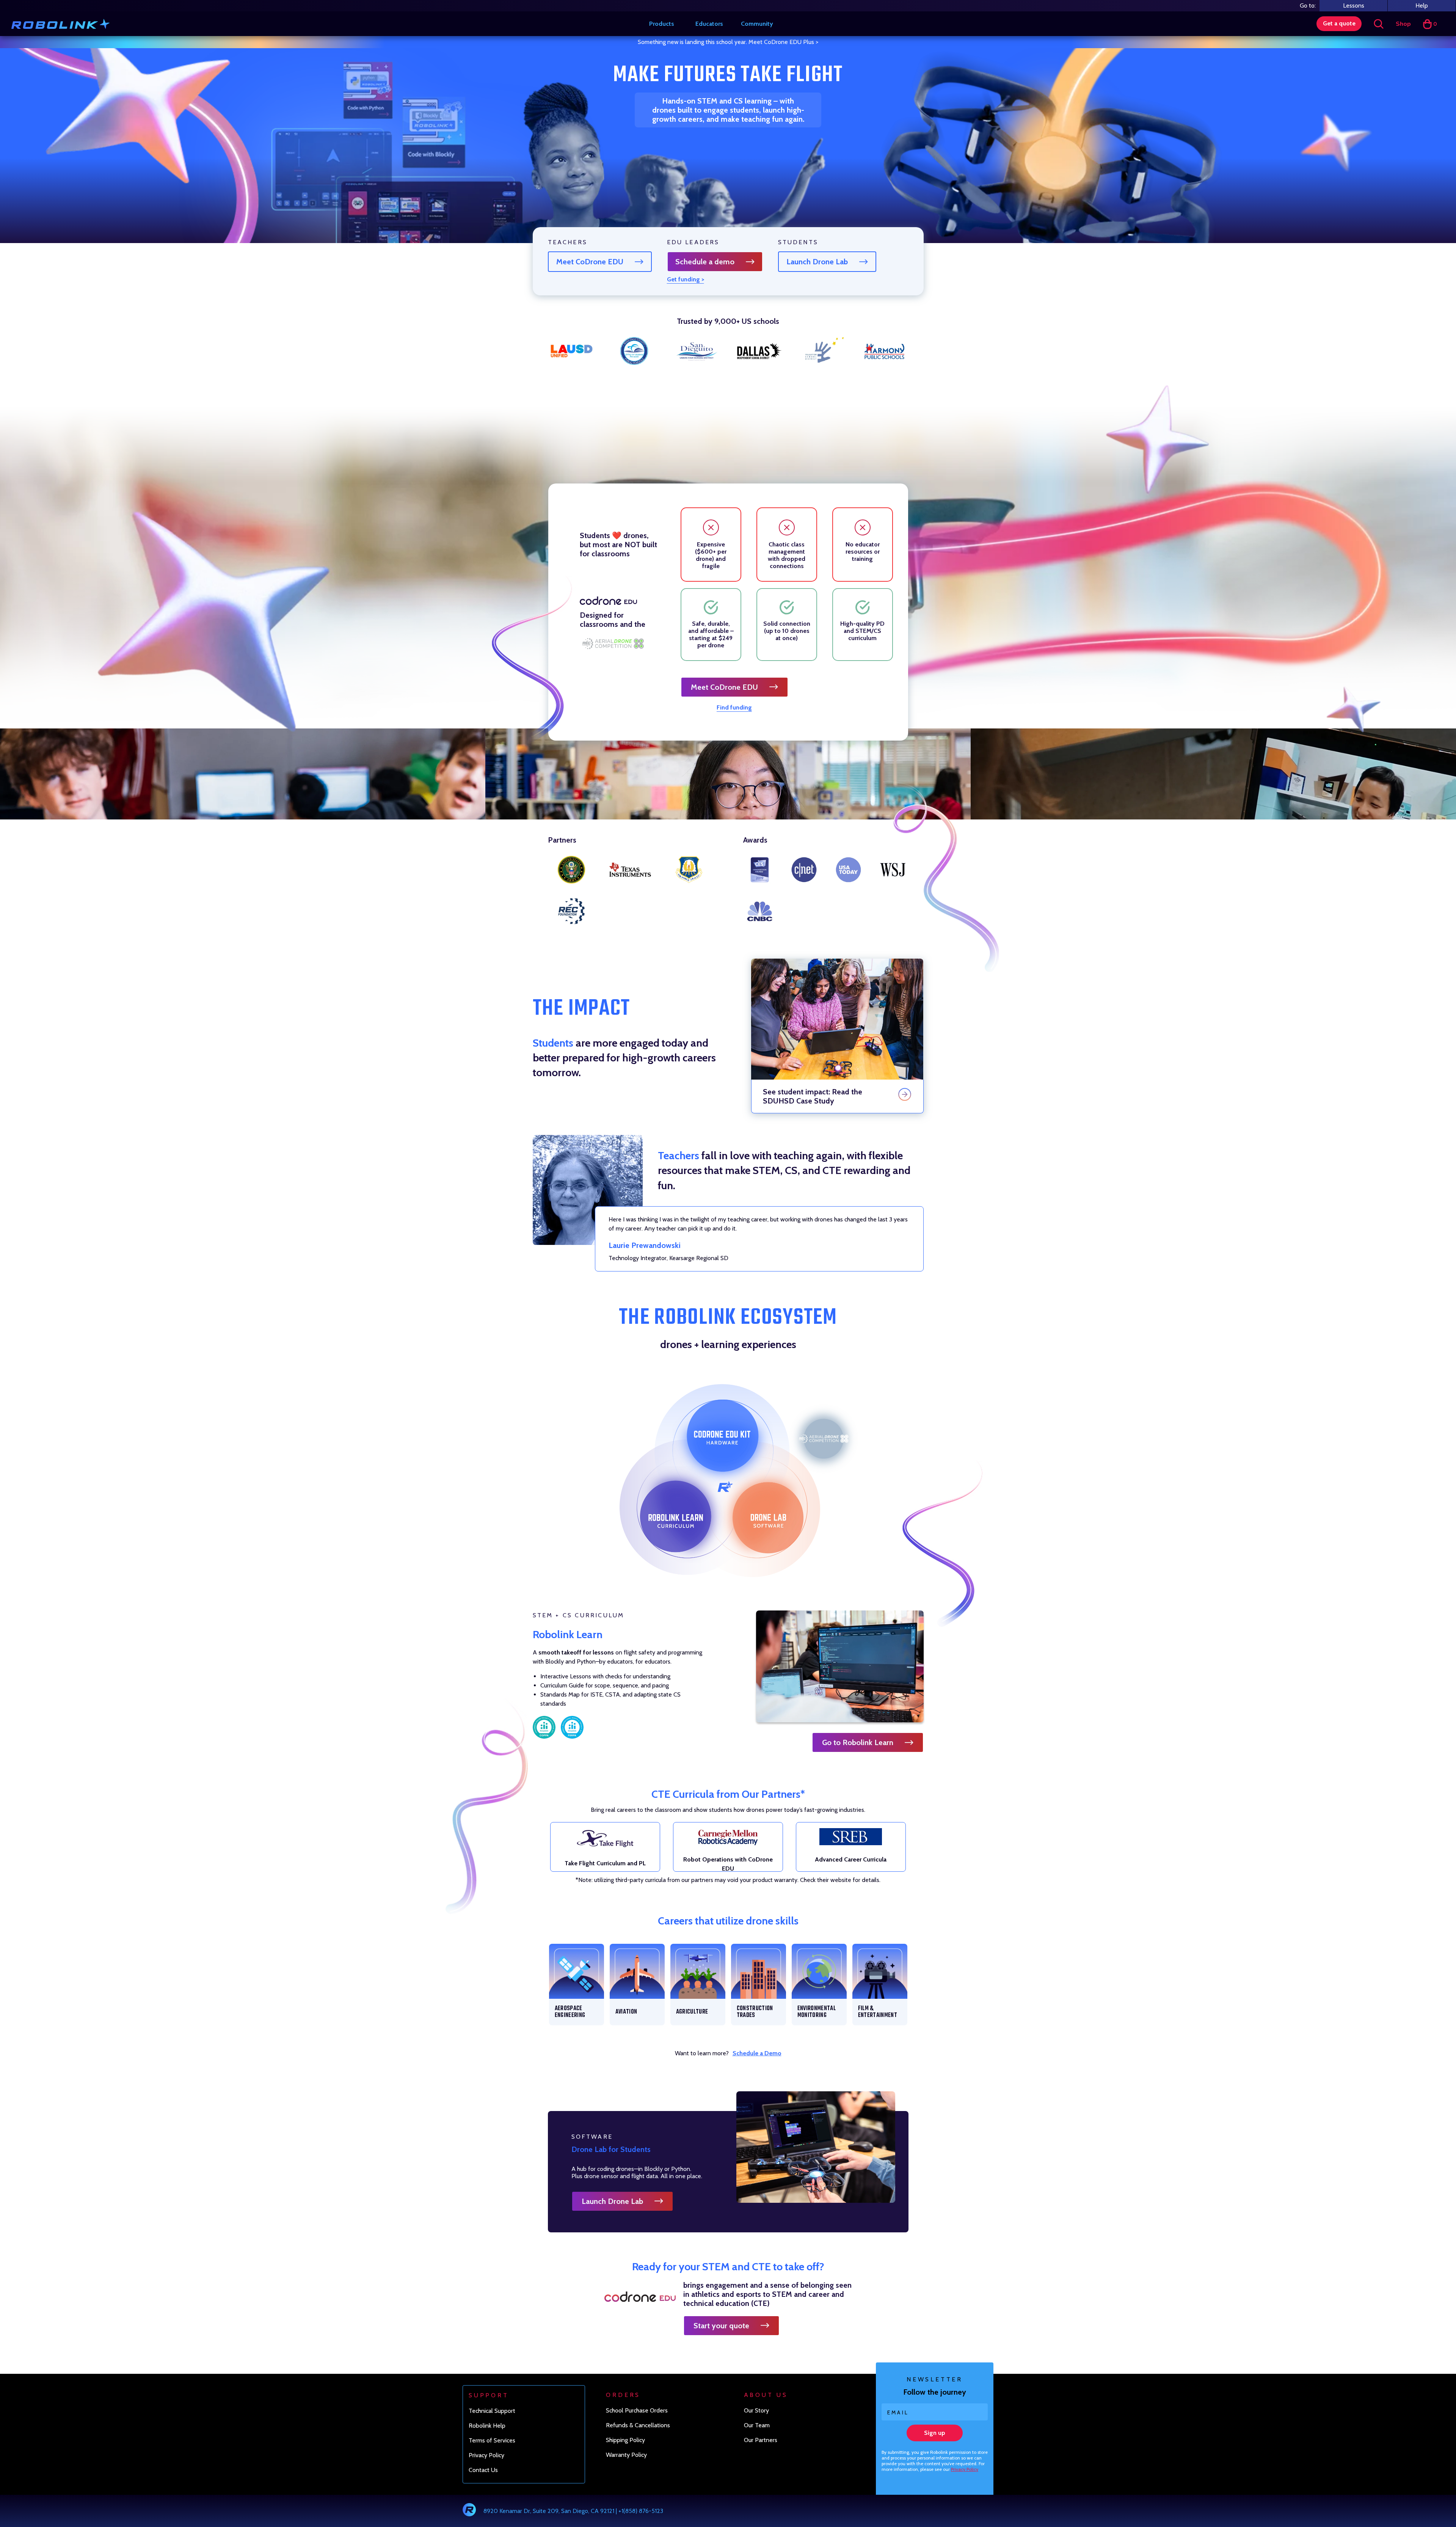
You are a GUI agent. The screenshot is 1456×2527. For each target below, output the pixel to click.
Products (662, 24)
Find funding (734, 707)
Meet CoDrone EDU (590, 262)
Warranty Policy (626, 2455)
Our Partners (761, 2440)
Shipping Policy (625, 2440)
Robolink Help (487, 2426)
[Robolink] (60, 24)
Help (1422, 5)
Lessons (1354, 5)
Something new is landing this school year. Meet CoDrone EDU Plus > (728, 42)
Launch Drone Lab (817, 262)
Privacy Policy (965, 2469)
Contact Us (483, 2470)
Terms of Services (492, 2440)
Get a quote (1339, 23)
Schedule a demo (705, 262)
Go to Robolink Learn (858, 1742)
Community (757, 24)
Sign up (935, 2433)
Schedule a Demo (757, 2053)
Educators (709, 24)
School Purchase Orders (637, 2410)
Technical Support (492, 2411)
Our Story (756, 2410)
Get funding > (686, 279)
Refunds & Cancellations (638, 2425)
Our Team (757, 2425)
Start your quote (721, 2326)
